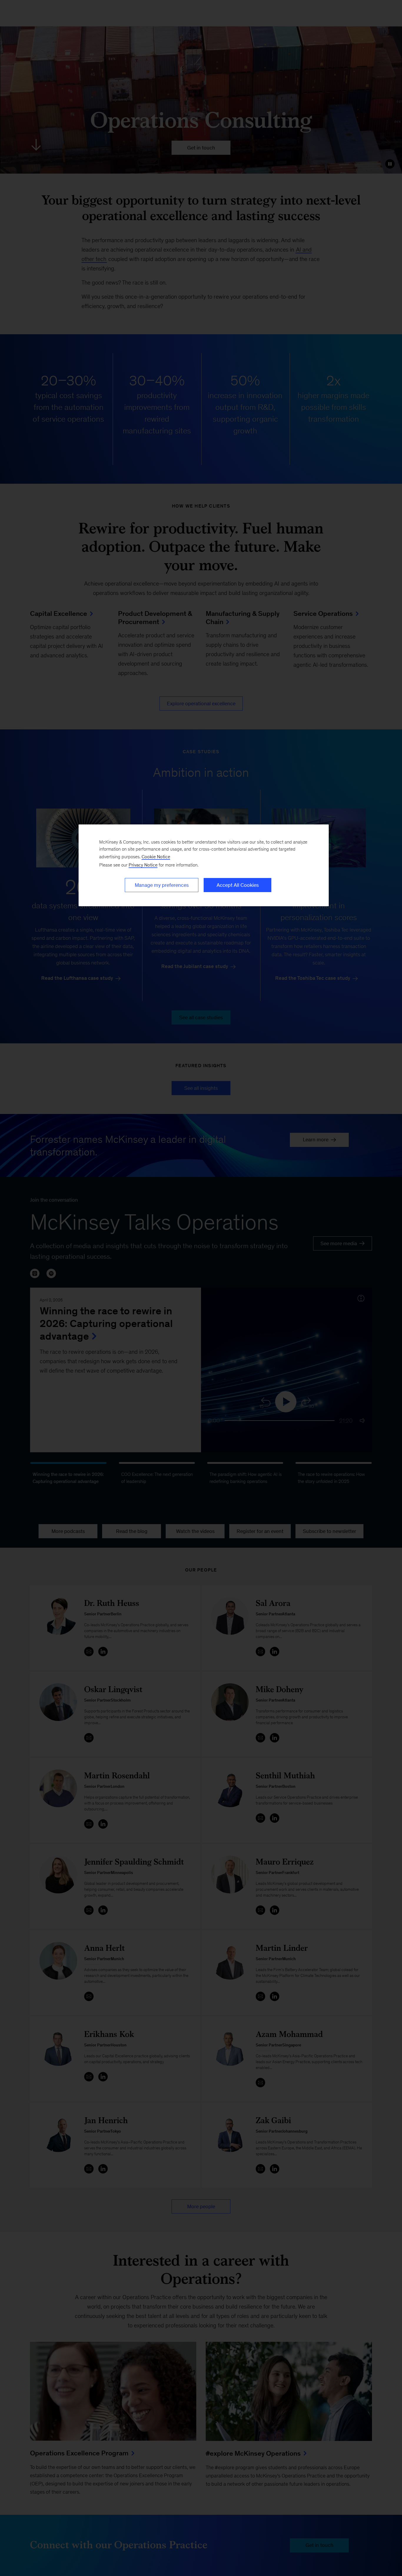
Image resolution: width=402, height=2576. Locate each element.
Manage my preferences (162, 885)
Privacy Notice (143, 865)
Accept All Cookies (238, 885)
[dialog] (204, 865)
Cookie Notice (156, 857)
